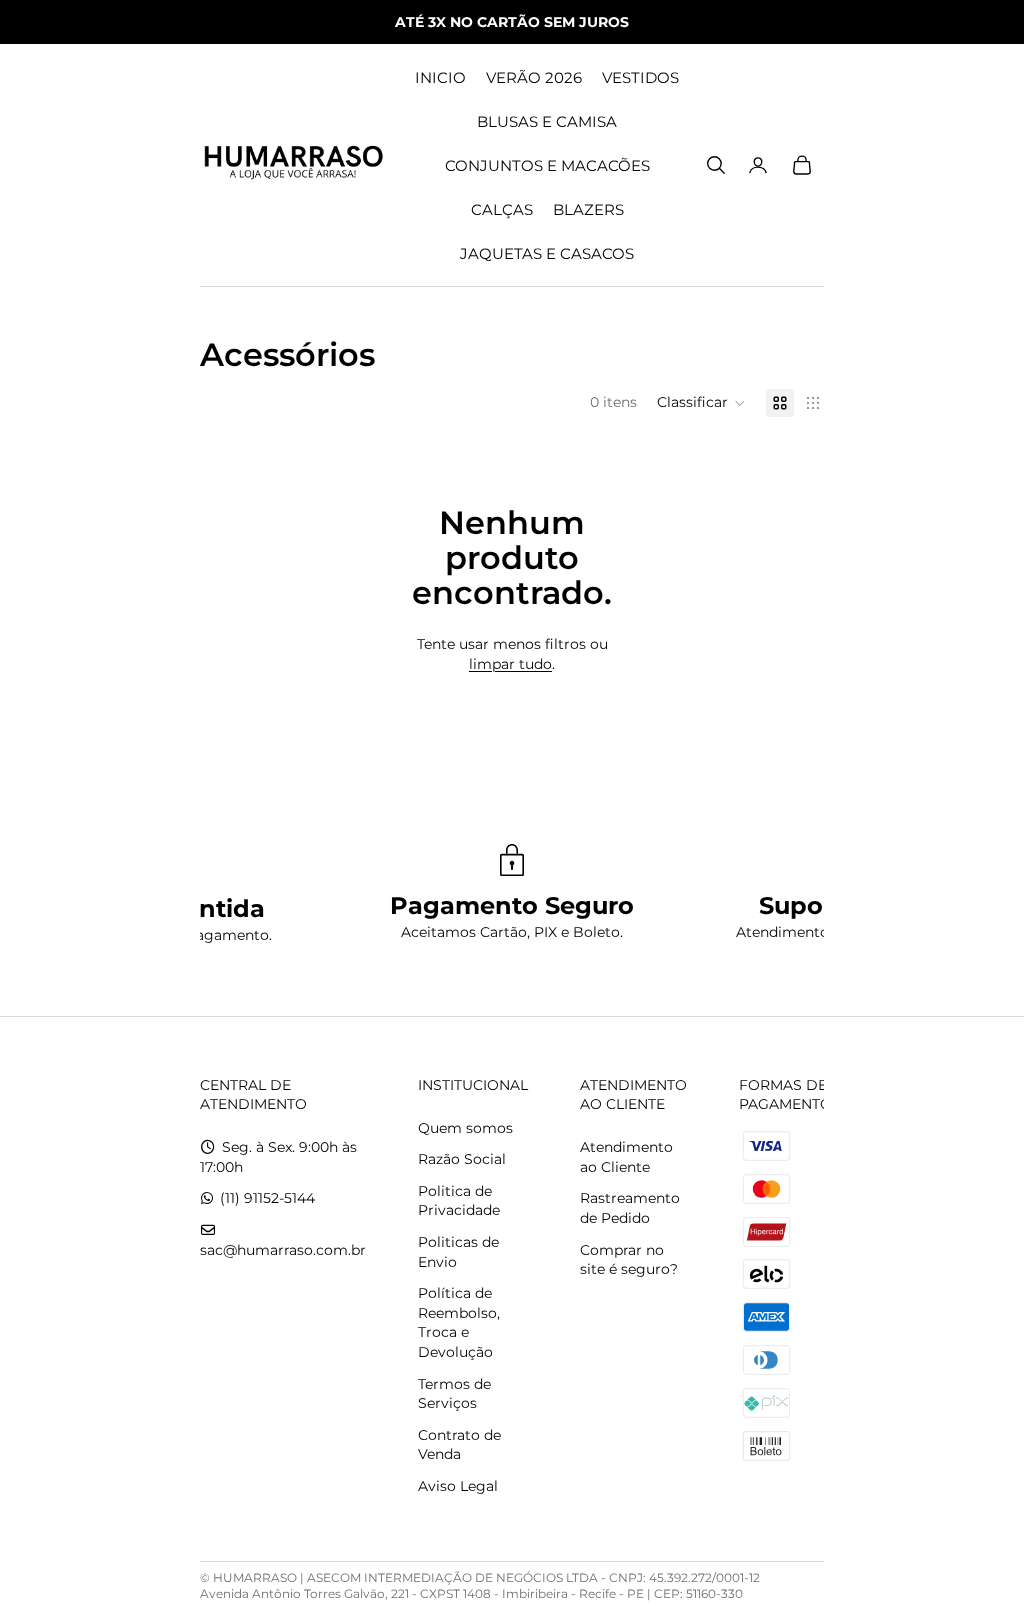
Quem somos (465, 1128)
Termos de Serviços (454, 1394)
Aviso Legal (458, 1486)
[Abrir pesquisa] (716, 165)
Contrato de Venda (459, 1445)
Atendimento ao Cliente (626, 1157)
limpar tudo (510, 664)
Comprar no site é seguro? (629, 1260)
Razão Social (462, 1159)
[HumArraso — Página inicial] (293, 165)
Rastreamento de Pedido (630, 1208)
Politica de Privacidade (459, 1201)
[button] (701, 403)
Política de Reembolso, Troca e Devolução (459, 1322)
